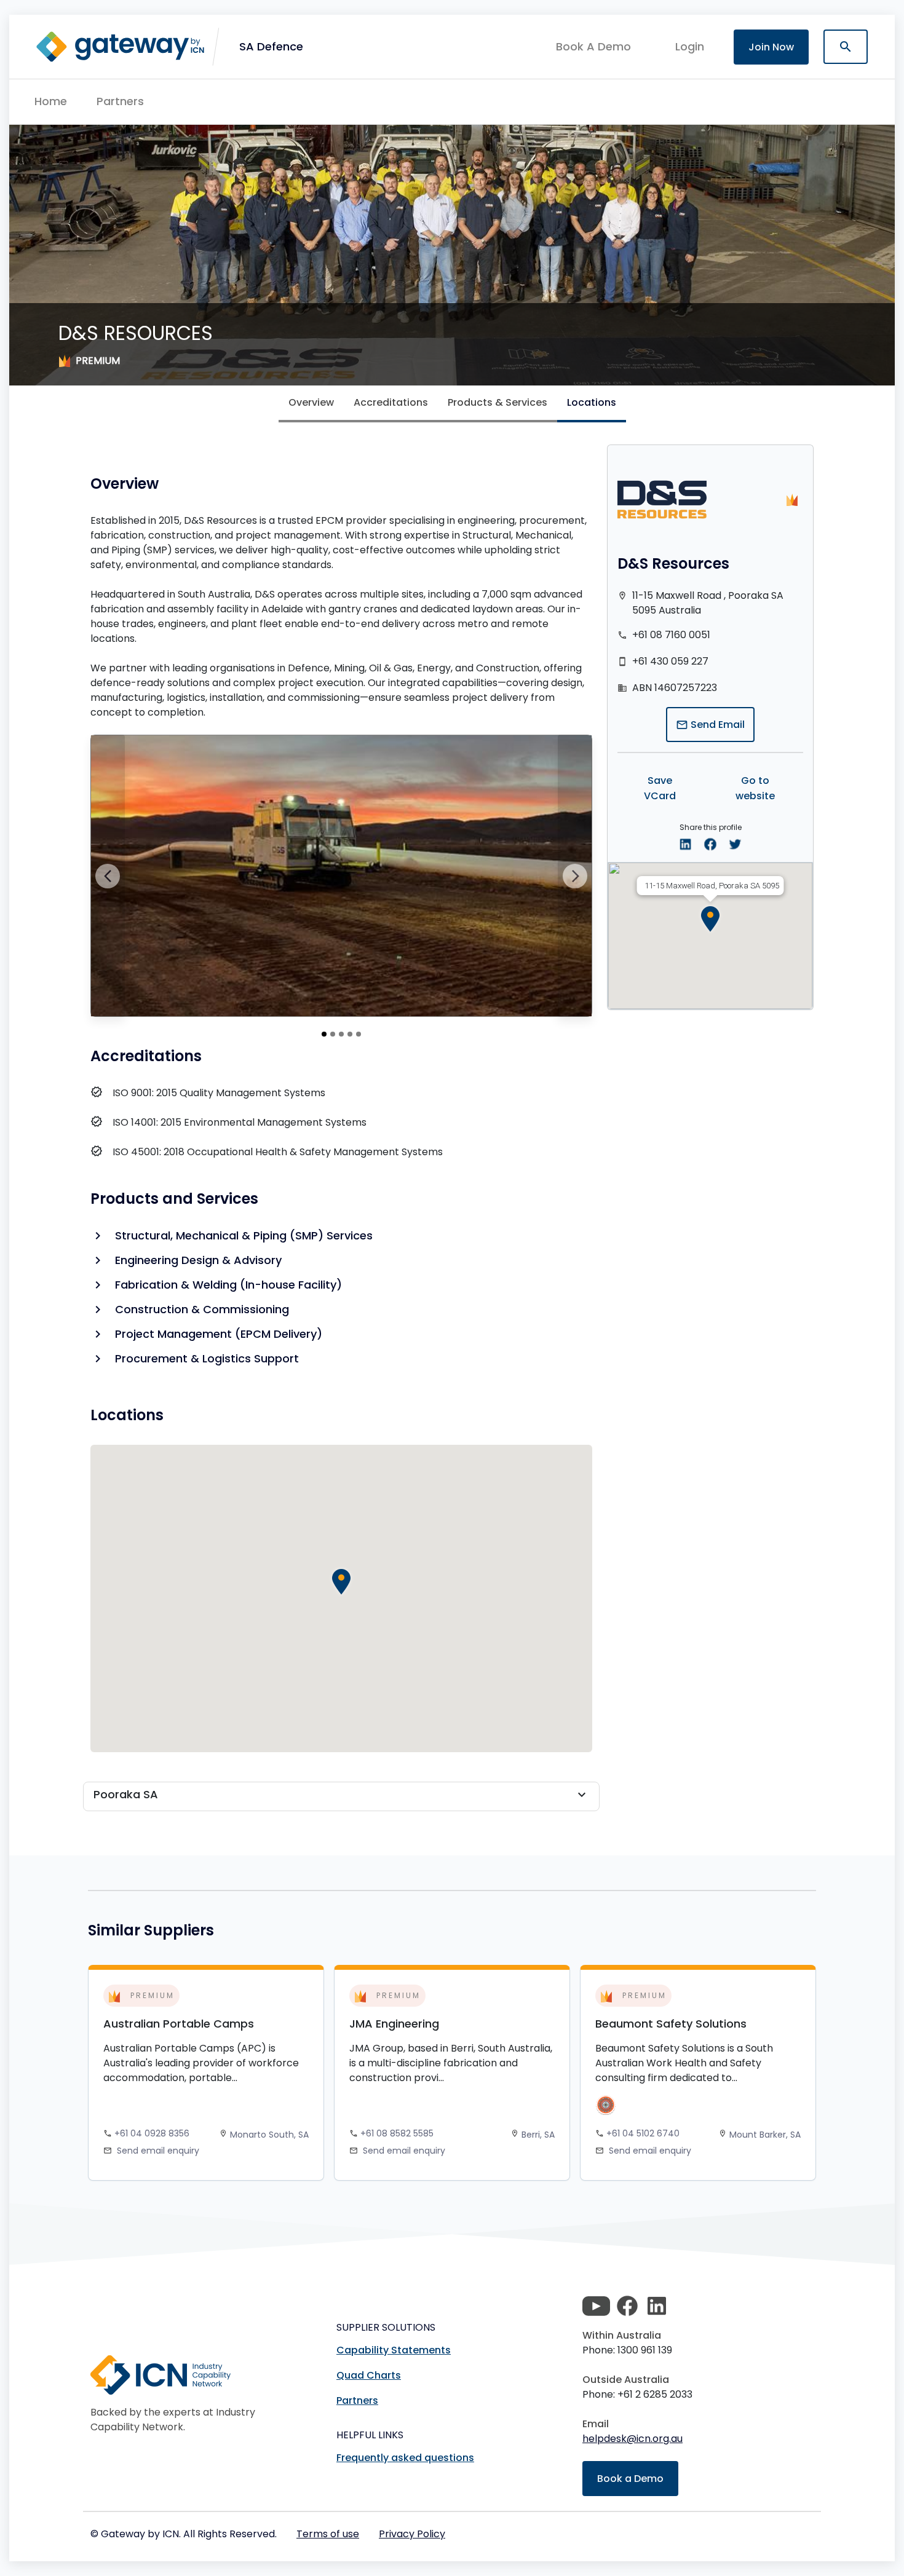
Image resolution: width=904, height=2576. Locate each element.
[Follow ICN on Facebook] (627, 2306)
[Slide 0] (324, 1034)
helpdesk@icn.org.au (632, 2439)
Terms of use (328, 2534)
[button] (271, 47)
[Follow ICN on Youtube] (596, 2306)
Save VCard (660, 788)
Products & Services (498, 402)
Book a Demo (630, 2479)
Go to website (755, 788)
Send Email (710, 725)
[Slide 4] (359, 1034)
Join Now (771, 47)
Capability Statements (394, 2350)
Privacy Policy (412, 2534)
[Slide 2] (341, 1034)
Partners (120, 101)
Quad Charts (369, 2375)
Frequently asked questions (405, 2458)
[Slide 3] (350, 1034)
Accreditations (391, 402)
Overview (311, 402)
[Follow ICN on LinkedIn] (657, 2306)
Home (51, 101)
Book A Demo (593, 47)
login (690, 46)
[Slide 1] (333, 1034)
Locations (592, 402)
